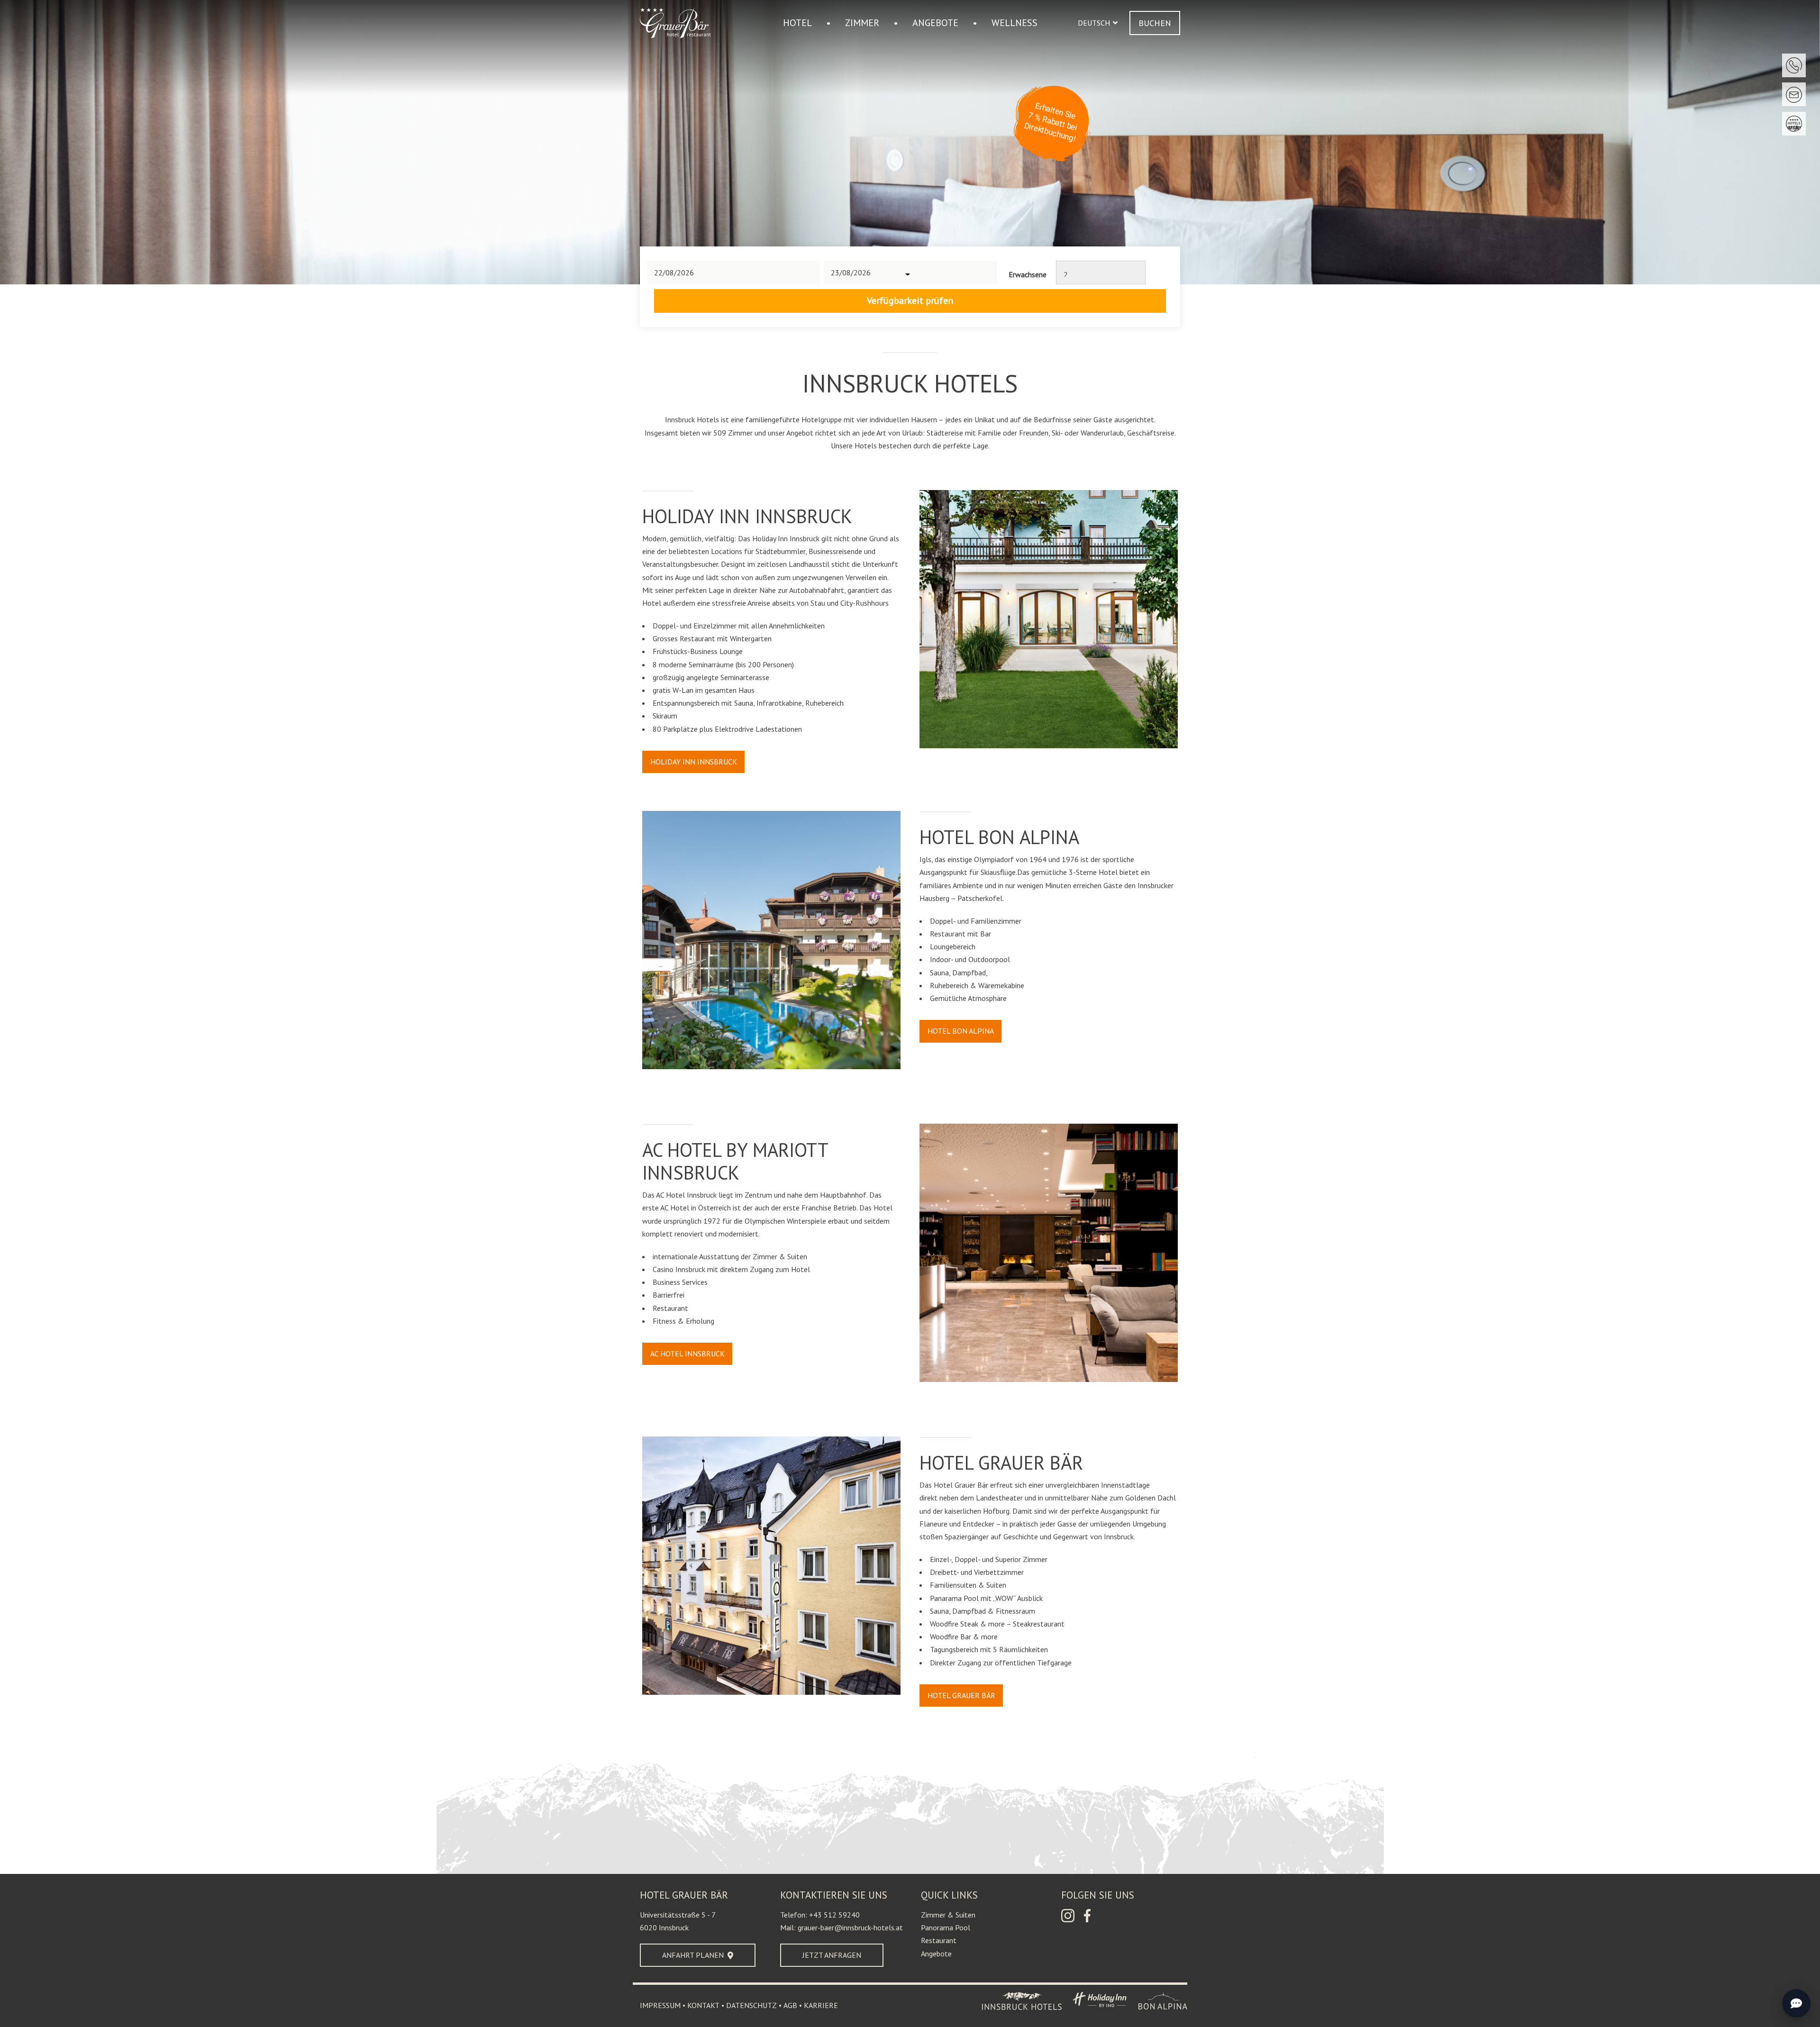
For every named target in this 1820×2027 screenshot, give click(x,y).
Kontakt (703, 2005)
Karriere (821, 2005)
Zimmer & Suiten (948, 1915)
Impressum (660, 2005)
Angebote (936, 1954)
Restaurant (939, 1940)
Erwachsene (1028, 274)
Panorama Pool (946, 1927)
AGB (790, 2005)
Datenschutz (751, 2005)
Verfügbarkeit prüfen (910, 300)
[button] (1098, 23)
